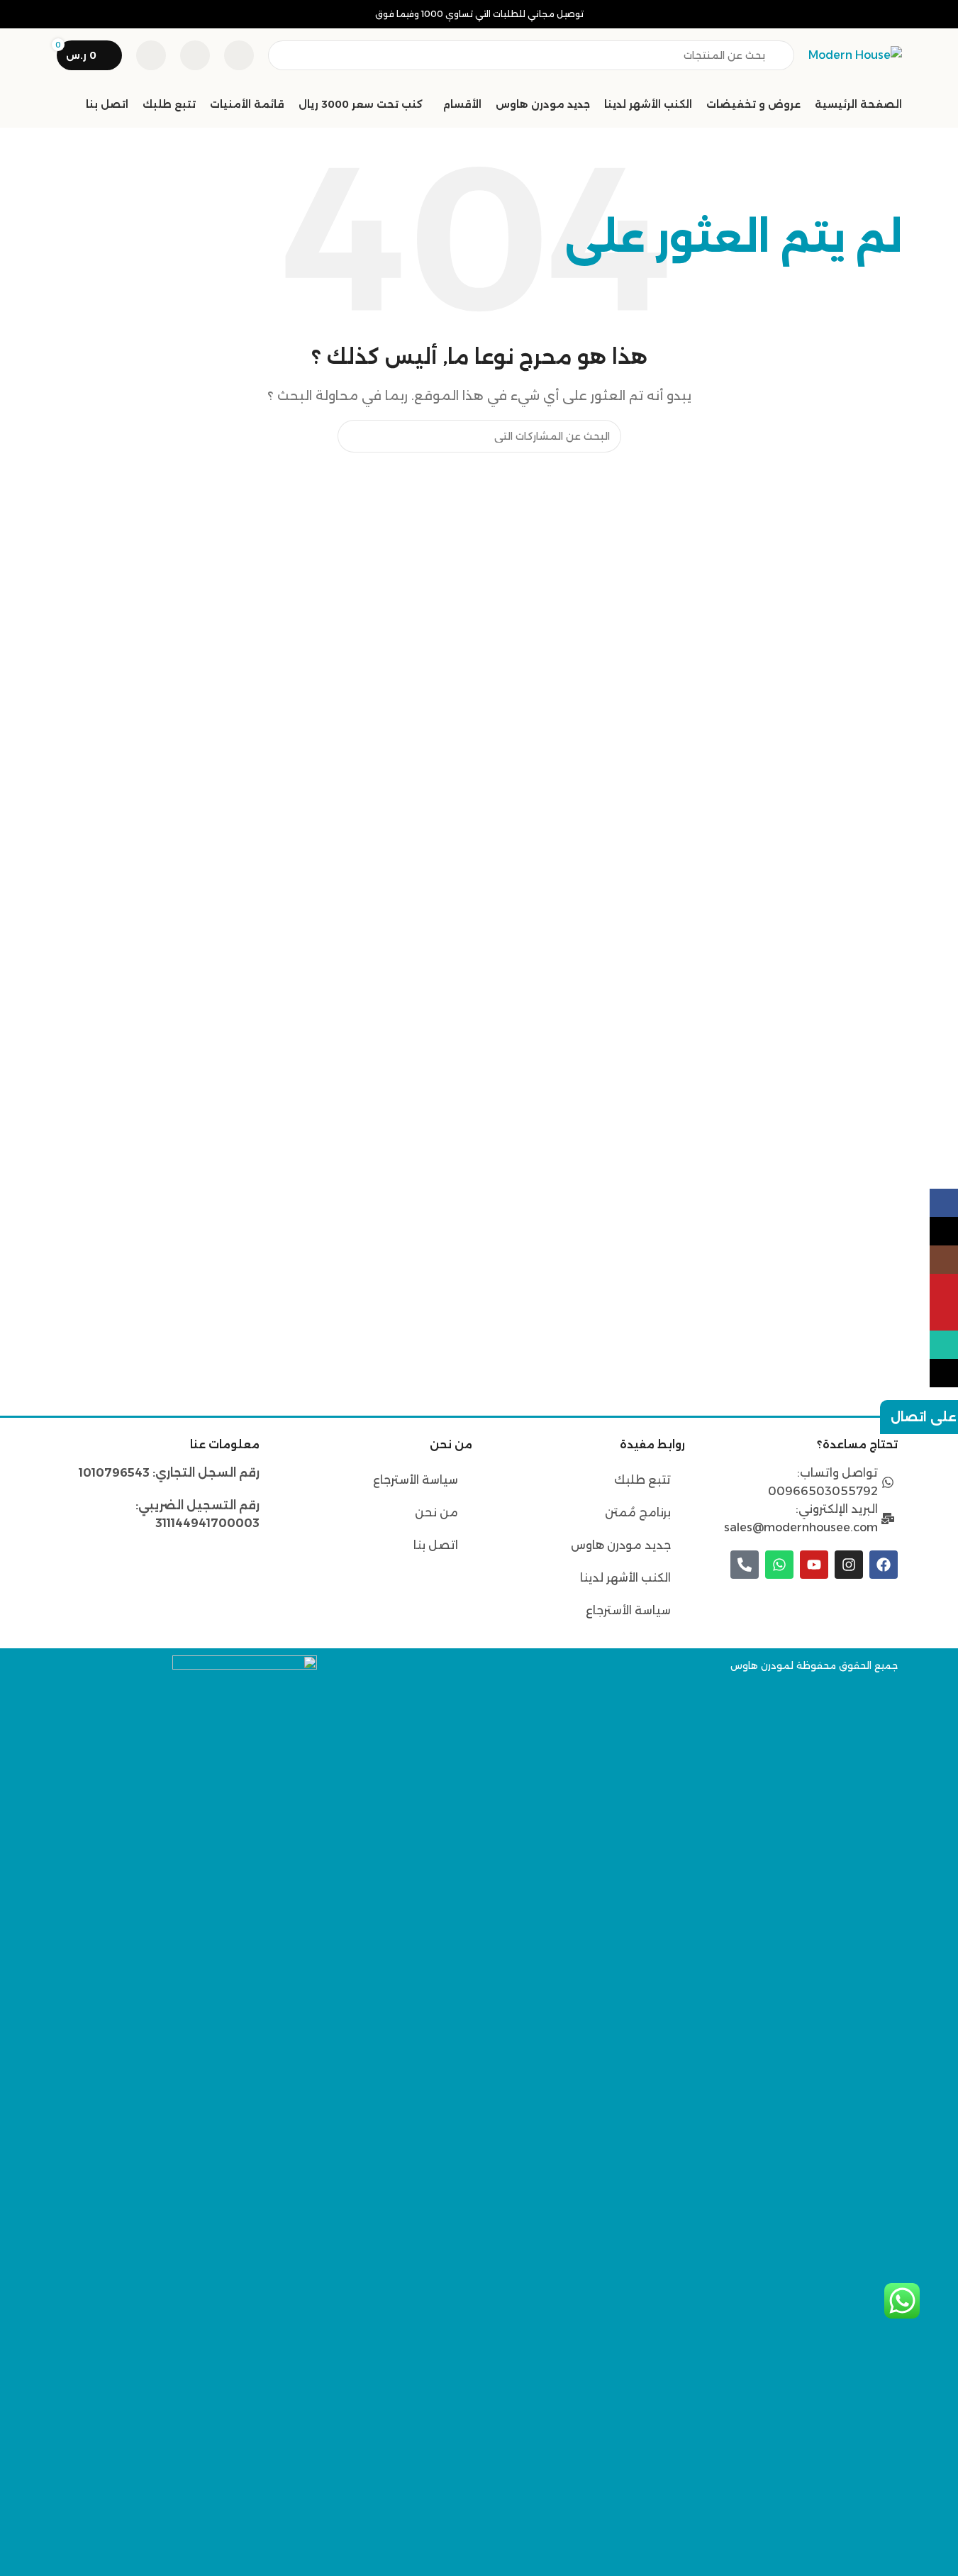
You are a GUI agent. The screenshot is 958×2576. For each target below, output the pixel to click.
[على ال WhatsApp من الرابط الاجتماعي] (944, 1345)
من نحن (435, 1512)
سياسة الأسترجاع (628, 1610)
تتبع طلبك (642, 1480)
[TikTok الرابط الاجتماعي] (944, 1373)
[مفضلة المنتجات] (195, 55)
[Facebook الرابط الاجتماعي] (944, 1203)
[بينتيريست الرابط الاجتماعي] (944, 1316)
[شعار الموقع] (855, 54)
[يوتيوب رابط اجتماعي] (944, 1288)
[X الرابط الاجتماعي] (944, 1231)
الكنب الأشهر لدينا (625, 1578)
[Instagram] (849, 1565)
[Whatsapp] (779, 1565)
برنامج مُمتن (638, 1512)
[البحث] (354, 436)
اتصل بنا (436, 1545)
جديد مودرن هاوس (621, 1545)
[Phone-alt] (745, 1565)
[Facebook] (884, 1565)
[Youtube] (814, 1565)
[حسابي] (151, 55)
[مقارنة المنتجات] (239, 55)
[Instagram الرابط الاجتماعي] (944, 1260)
